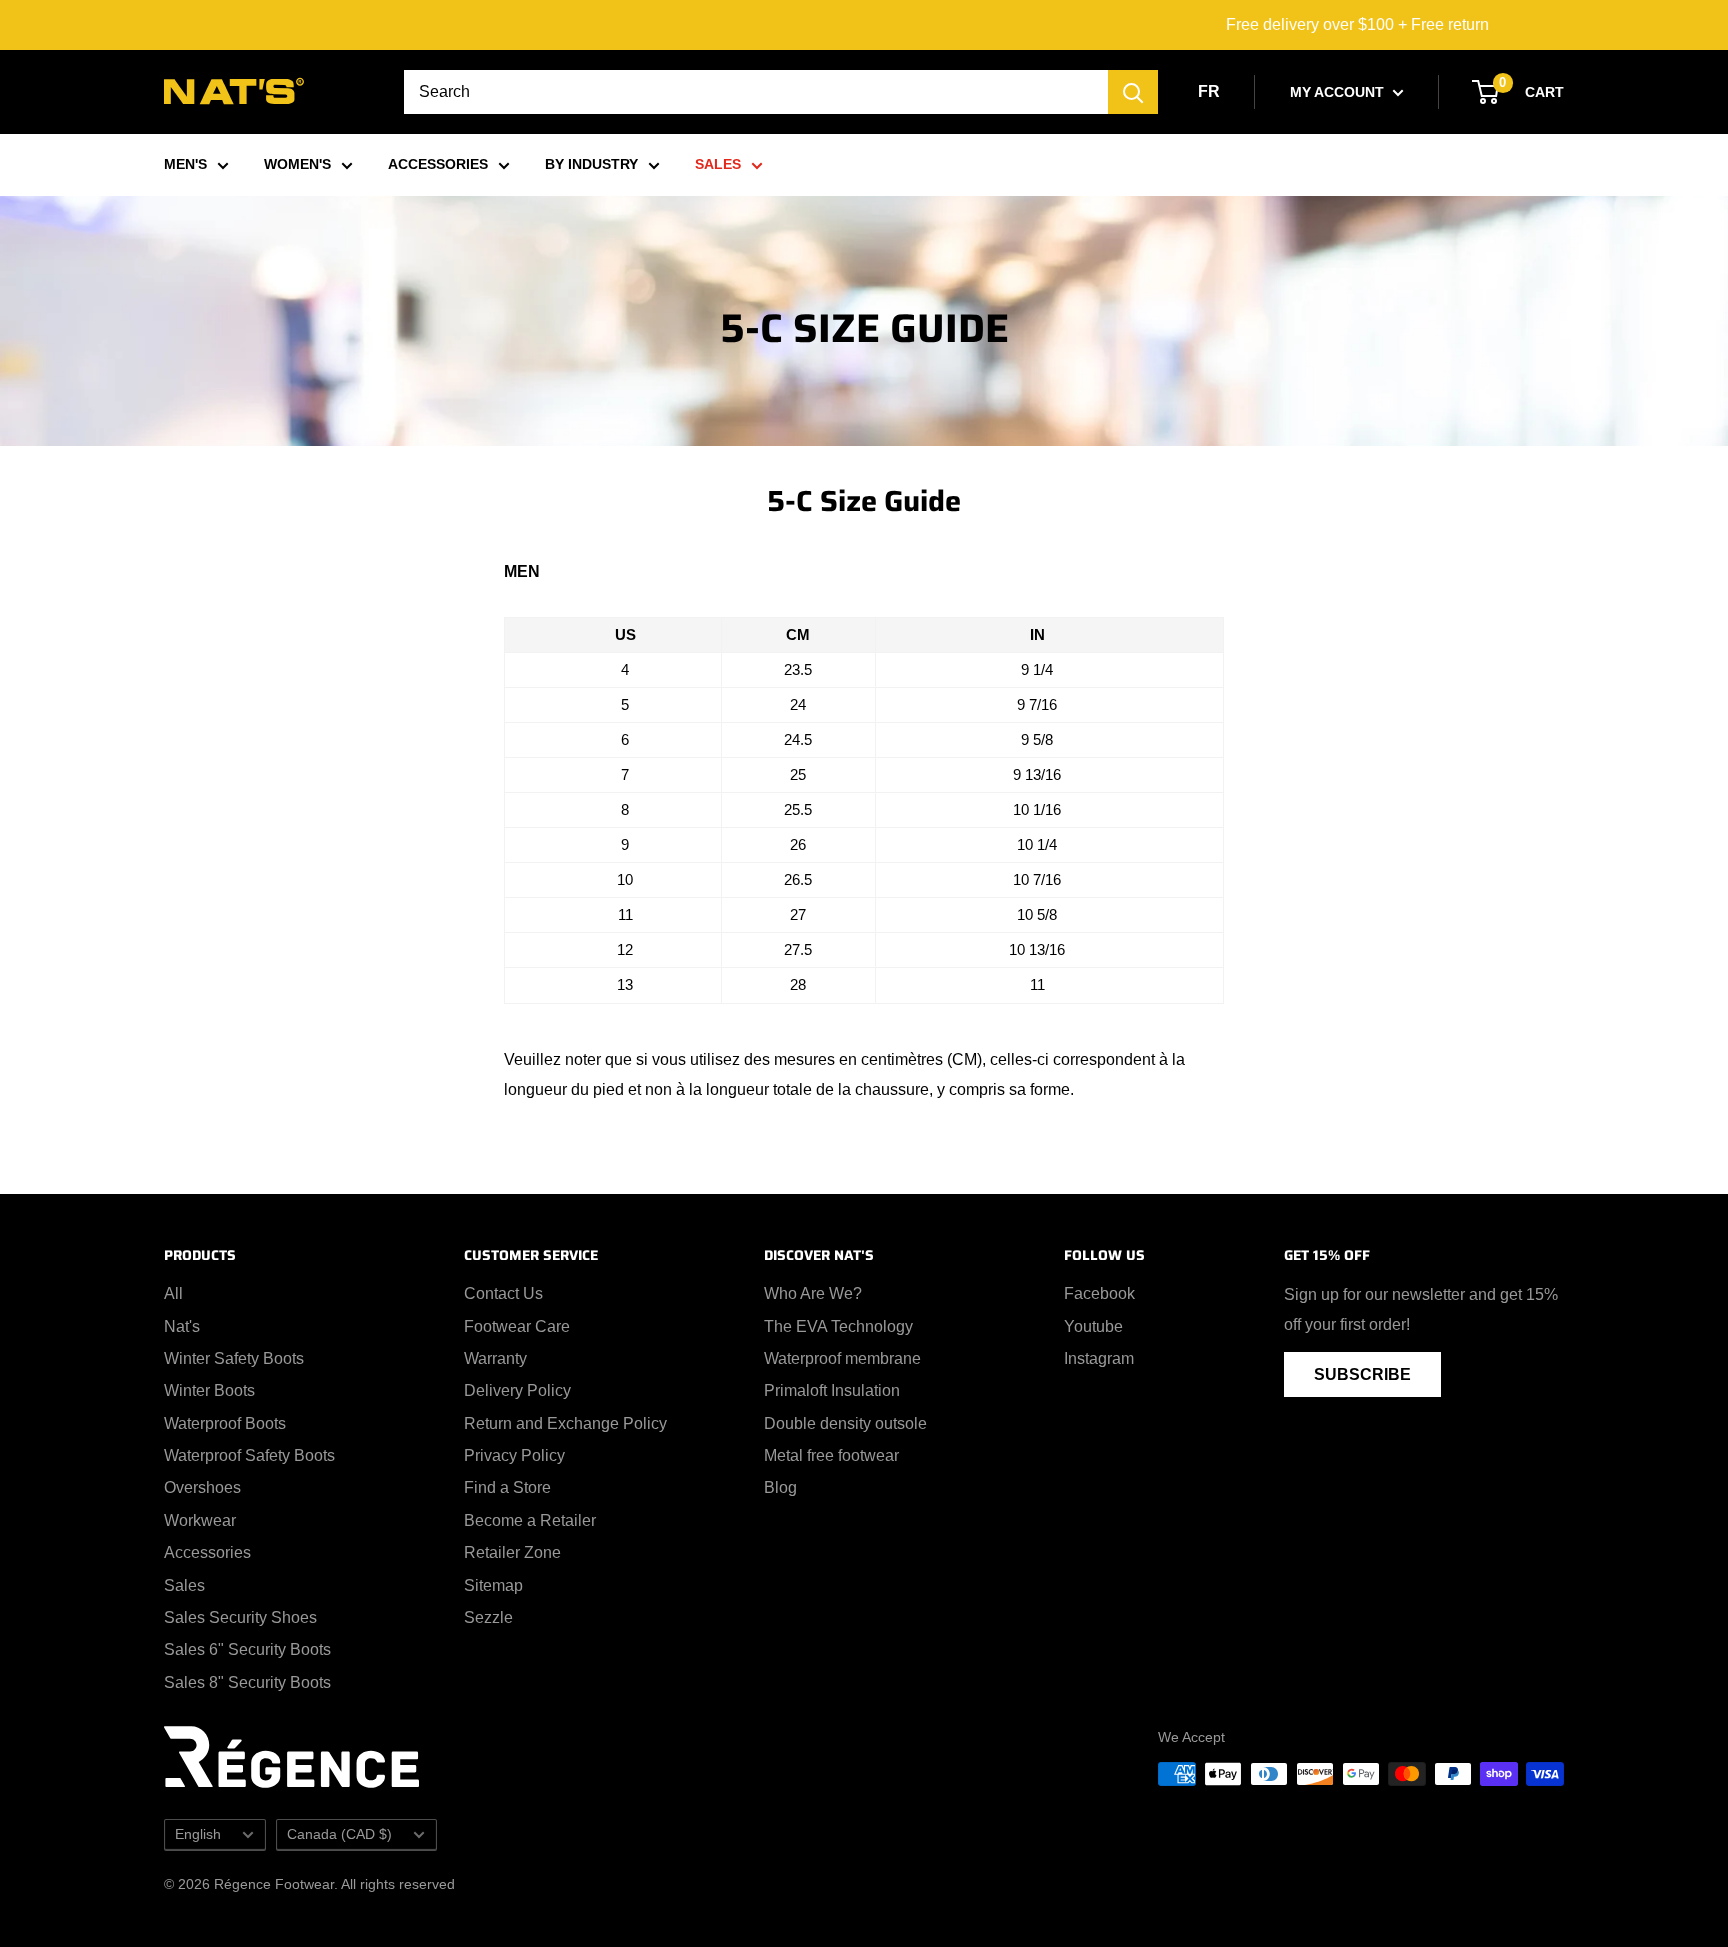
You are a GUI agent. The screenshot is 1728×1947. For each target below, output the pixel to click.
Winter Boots (209, 1390)
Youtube (1093, 1326)
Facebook (1099, 1293)
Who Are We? (813, 1293)
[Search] (1133, 92)
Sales (184, 1585)
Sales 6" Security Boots (247, 1649)
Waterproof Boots (225, 1423)
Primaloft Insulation (832, 1390)
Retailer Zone (512, 1552)
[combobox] (756, 92)
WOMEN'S (297, 164)
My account (1339, 92)
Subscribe (1362, 1374)
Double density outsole (845, 1423)
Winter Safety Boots (234, 1358)
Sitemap (493, 1585)
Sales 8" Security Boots (247, 1682)
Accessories (207, 1552)
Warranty (495, 1358)
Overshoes (202, 1487)
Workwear (200, 1520)
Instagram (1099, 1358)
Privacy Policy (514, 1455)
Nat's (182, 1326)
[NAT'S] (234, 95)
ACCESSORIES (438, 164)
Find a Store (507, 1487)
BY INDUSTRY (591, 164)
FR (1209, 91)
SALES (718, 164)
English (198, 1834)
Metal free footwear (831, 1455)
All (173, 1293)
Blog (780, 1487)
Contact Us (503, 1293)
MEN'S (185, 164)
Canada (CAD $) (339, 1834)
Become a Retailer (530, 1520)
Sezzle (488, 1617)
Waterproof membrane (842, 1358)
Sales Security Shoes (240, 1617)
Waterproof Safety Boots (249, 1455)
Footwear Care (517, 1326)
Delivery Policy (517, 1390)
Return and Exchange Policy (565, 1423)
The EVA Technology (838, 1326)
